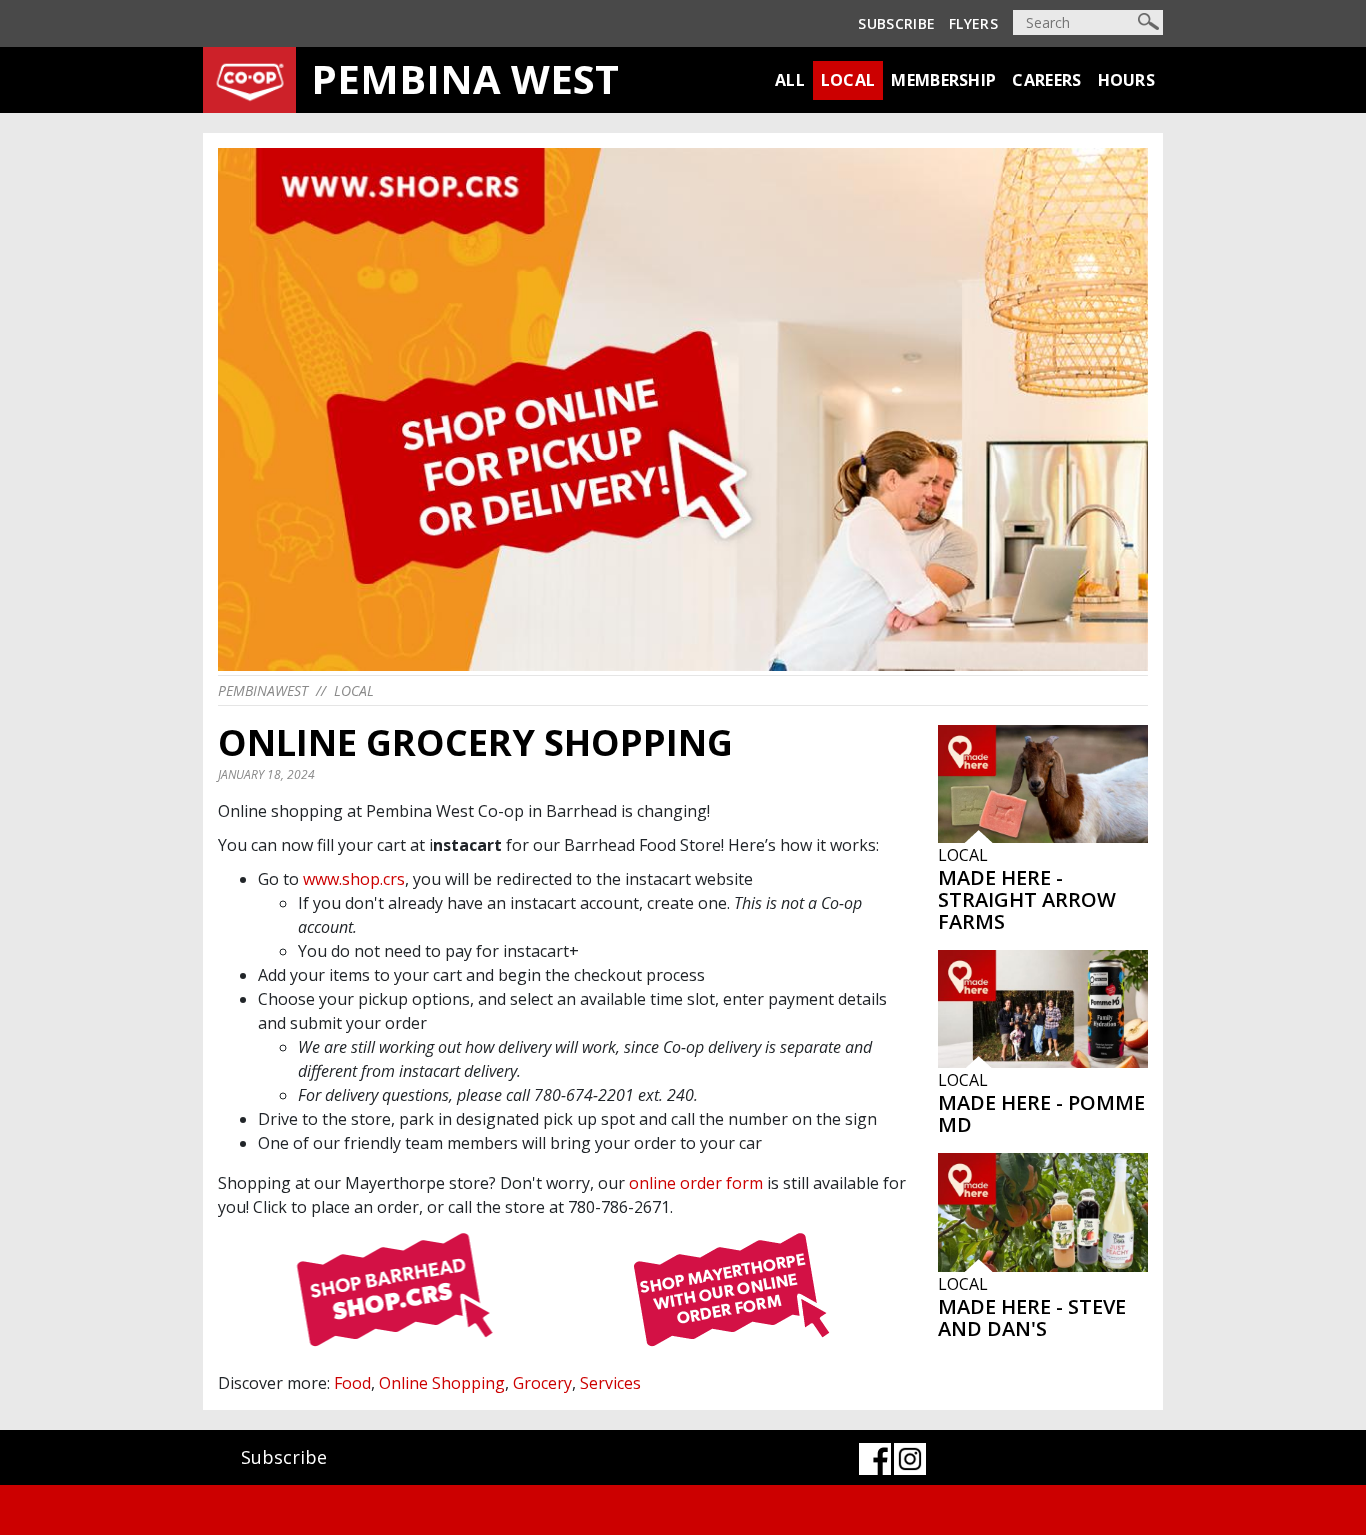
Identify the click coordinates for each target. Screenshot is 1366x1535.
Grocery (542, 1383)
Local (848, 80)
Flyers (973, 23)
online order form (696, 1183)
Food (352, 1383)
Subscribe (896, 23)
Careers (1046, 80)
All (790, 80)
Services (610, 1383)
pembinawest (263, 690)
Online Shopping (442, 1383)
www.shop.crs (354, 879)
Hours (1127, 80)
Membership (943, 80)
